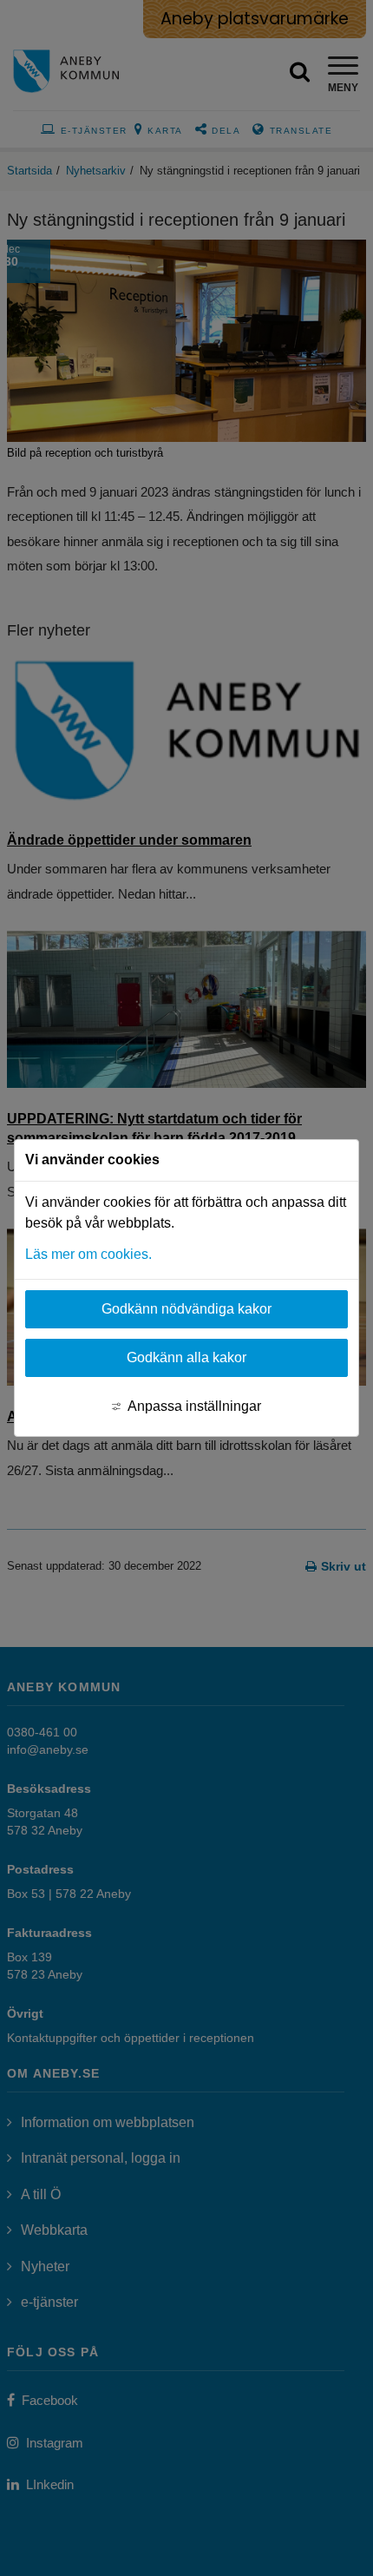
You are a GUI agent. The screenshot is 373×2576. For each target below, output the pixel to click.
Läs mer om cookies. (88, 1254)
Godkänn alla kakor (186, 1357)
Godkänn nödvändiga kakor (186, 1309)
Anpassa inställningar (194, 1406)
